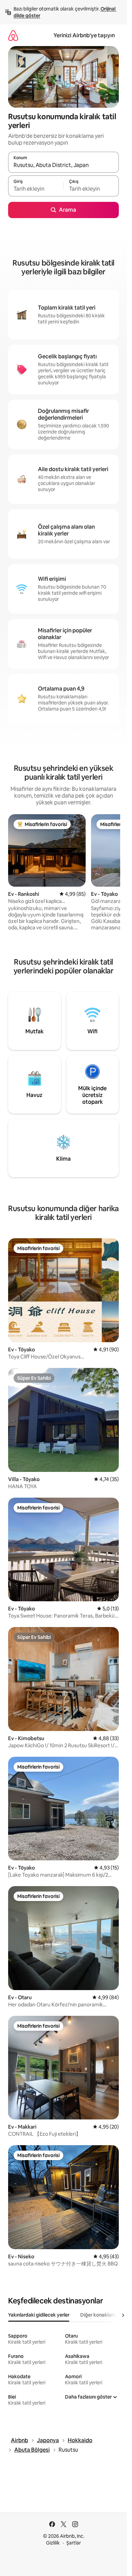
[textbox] (36, 189)
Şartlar (74, 2543)
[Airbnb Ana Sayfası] (13, 35)
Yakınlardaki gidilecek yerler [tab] (39, 2315)
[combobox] (63, 165)
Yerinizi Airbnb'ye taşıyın (84, 35)
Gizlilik (53, 2543)
